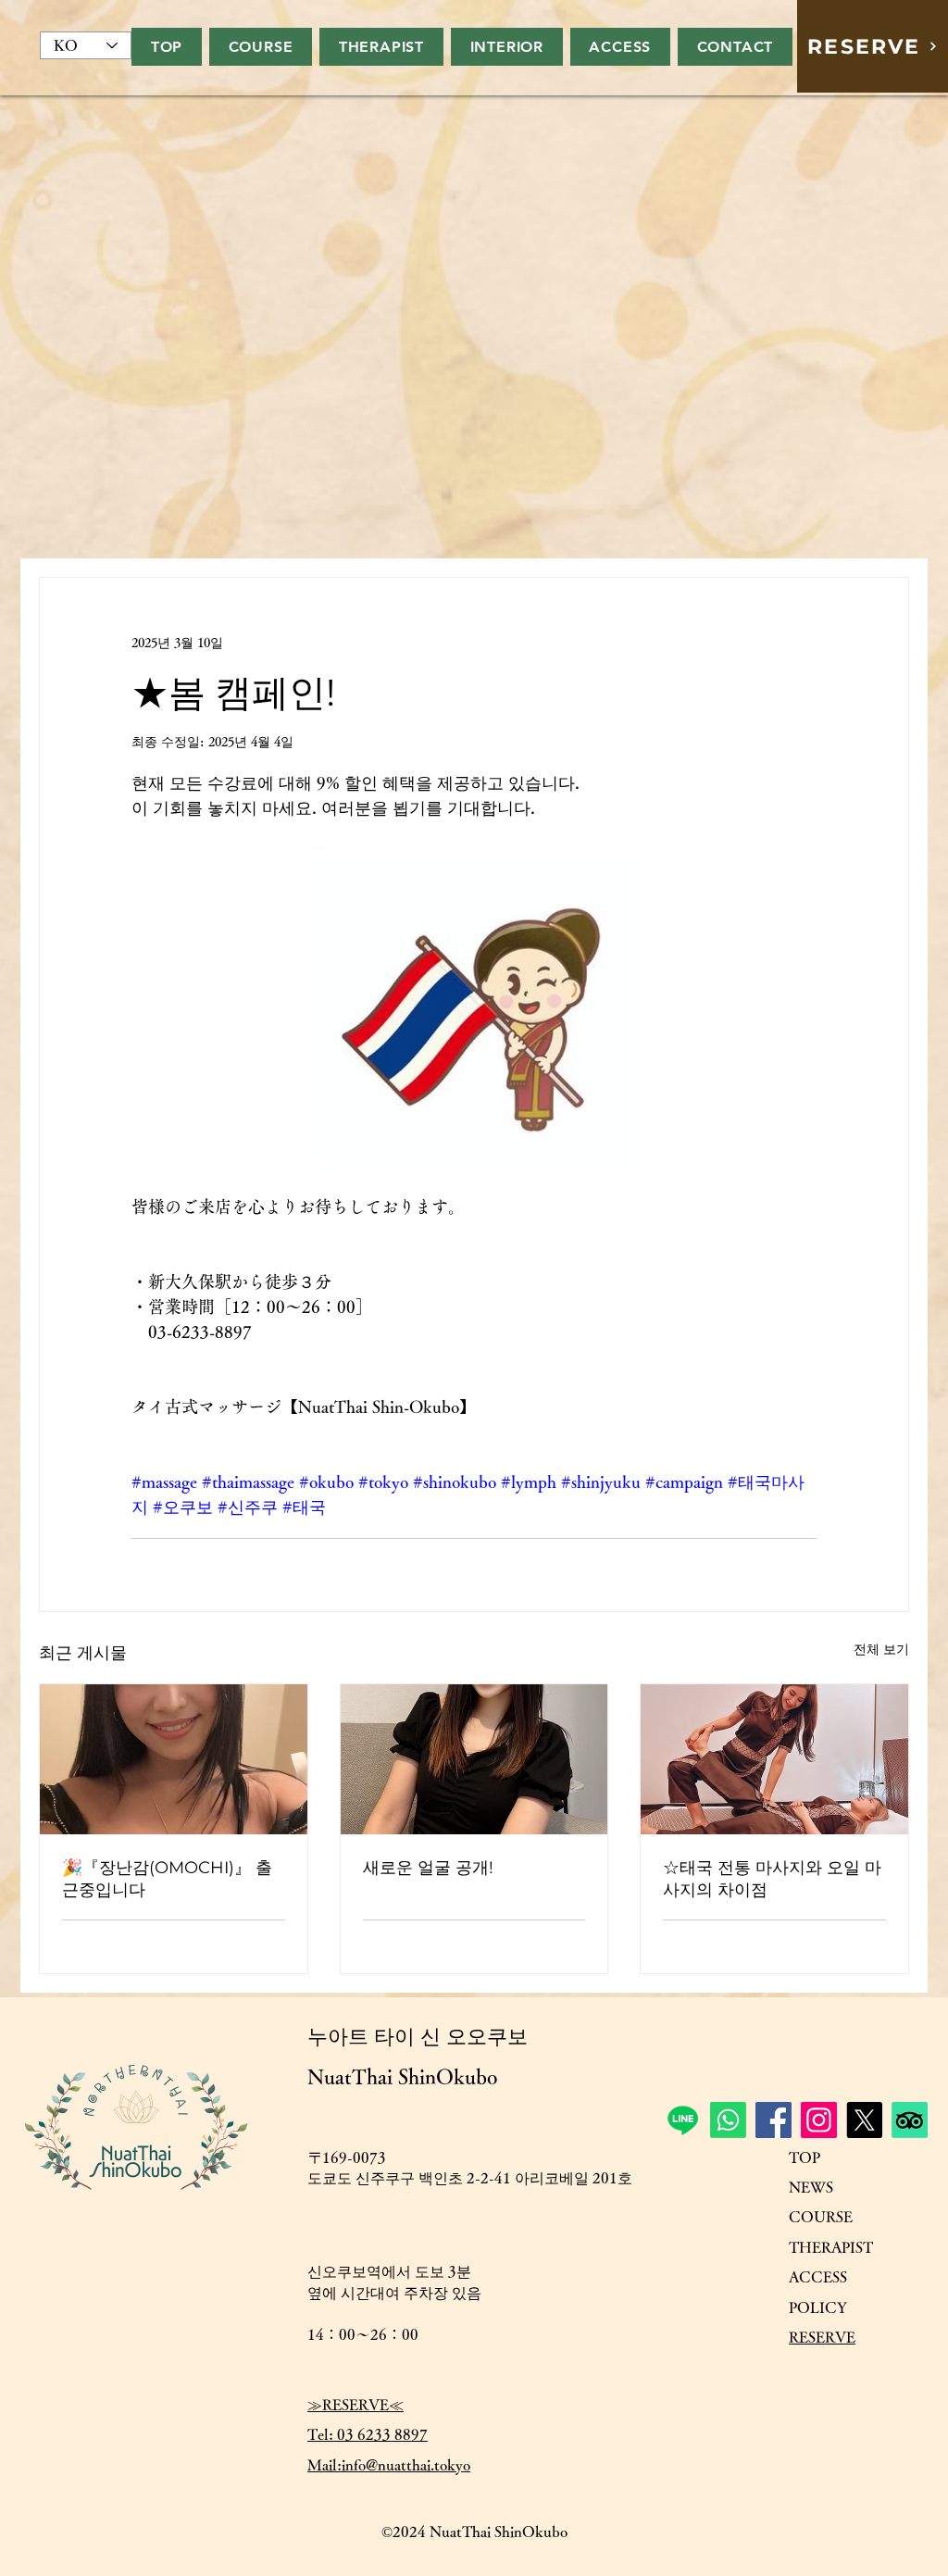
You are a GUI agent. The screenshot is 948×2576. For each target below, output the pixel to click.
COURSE (821, 2217)
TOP (805, 2157)
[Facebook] (773, 2120)
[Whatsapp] (728, 2120)
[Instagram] (819, 2120)
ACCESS (818, 2277)
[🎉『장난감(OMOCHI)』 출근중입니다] (174, 1759)
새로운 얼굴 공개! (428, 1868)
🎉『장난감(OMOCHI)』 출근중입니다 (167, 1879)
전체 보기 (881, 1649)
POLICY (818, 2307)
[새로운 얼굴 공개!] (474, 1759)
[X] (864, 2120)
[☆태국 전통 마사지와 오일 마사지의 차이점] (774, 1759)
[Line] (683, 2120)
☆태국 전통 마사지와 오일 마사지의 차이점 (772, 1879)
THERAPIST (831, 2247)
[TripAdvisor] (910, 2120)
